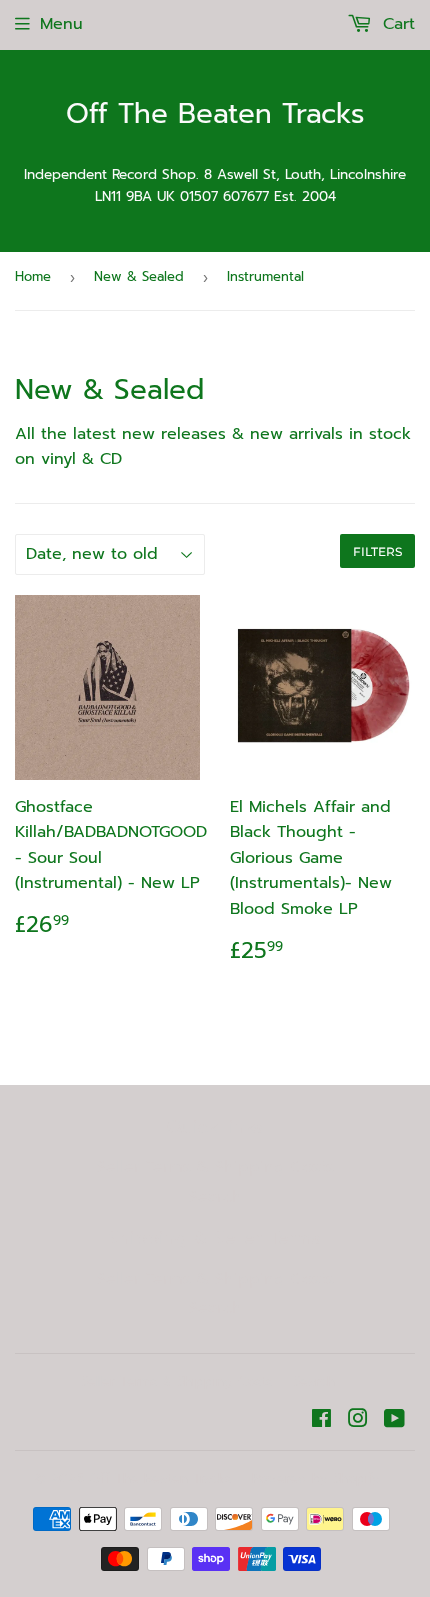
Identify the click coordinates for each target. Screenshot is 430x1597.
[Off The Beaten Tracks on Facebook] (321, 1421)
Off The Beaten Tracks (215, 114)
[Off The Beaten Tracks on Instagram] (358, 1421)
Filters (377, 551)
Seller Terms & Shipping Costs (215, 1167)
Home (33, 276)
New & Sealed (139, 276)
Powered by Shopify (316, 1478)
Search (215, 1197)
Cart (396, 24)
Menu (61, 24)
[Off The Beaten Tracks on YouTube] (394, 1421)
